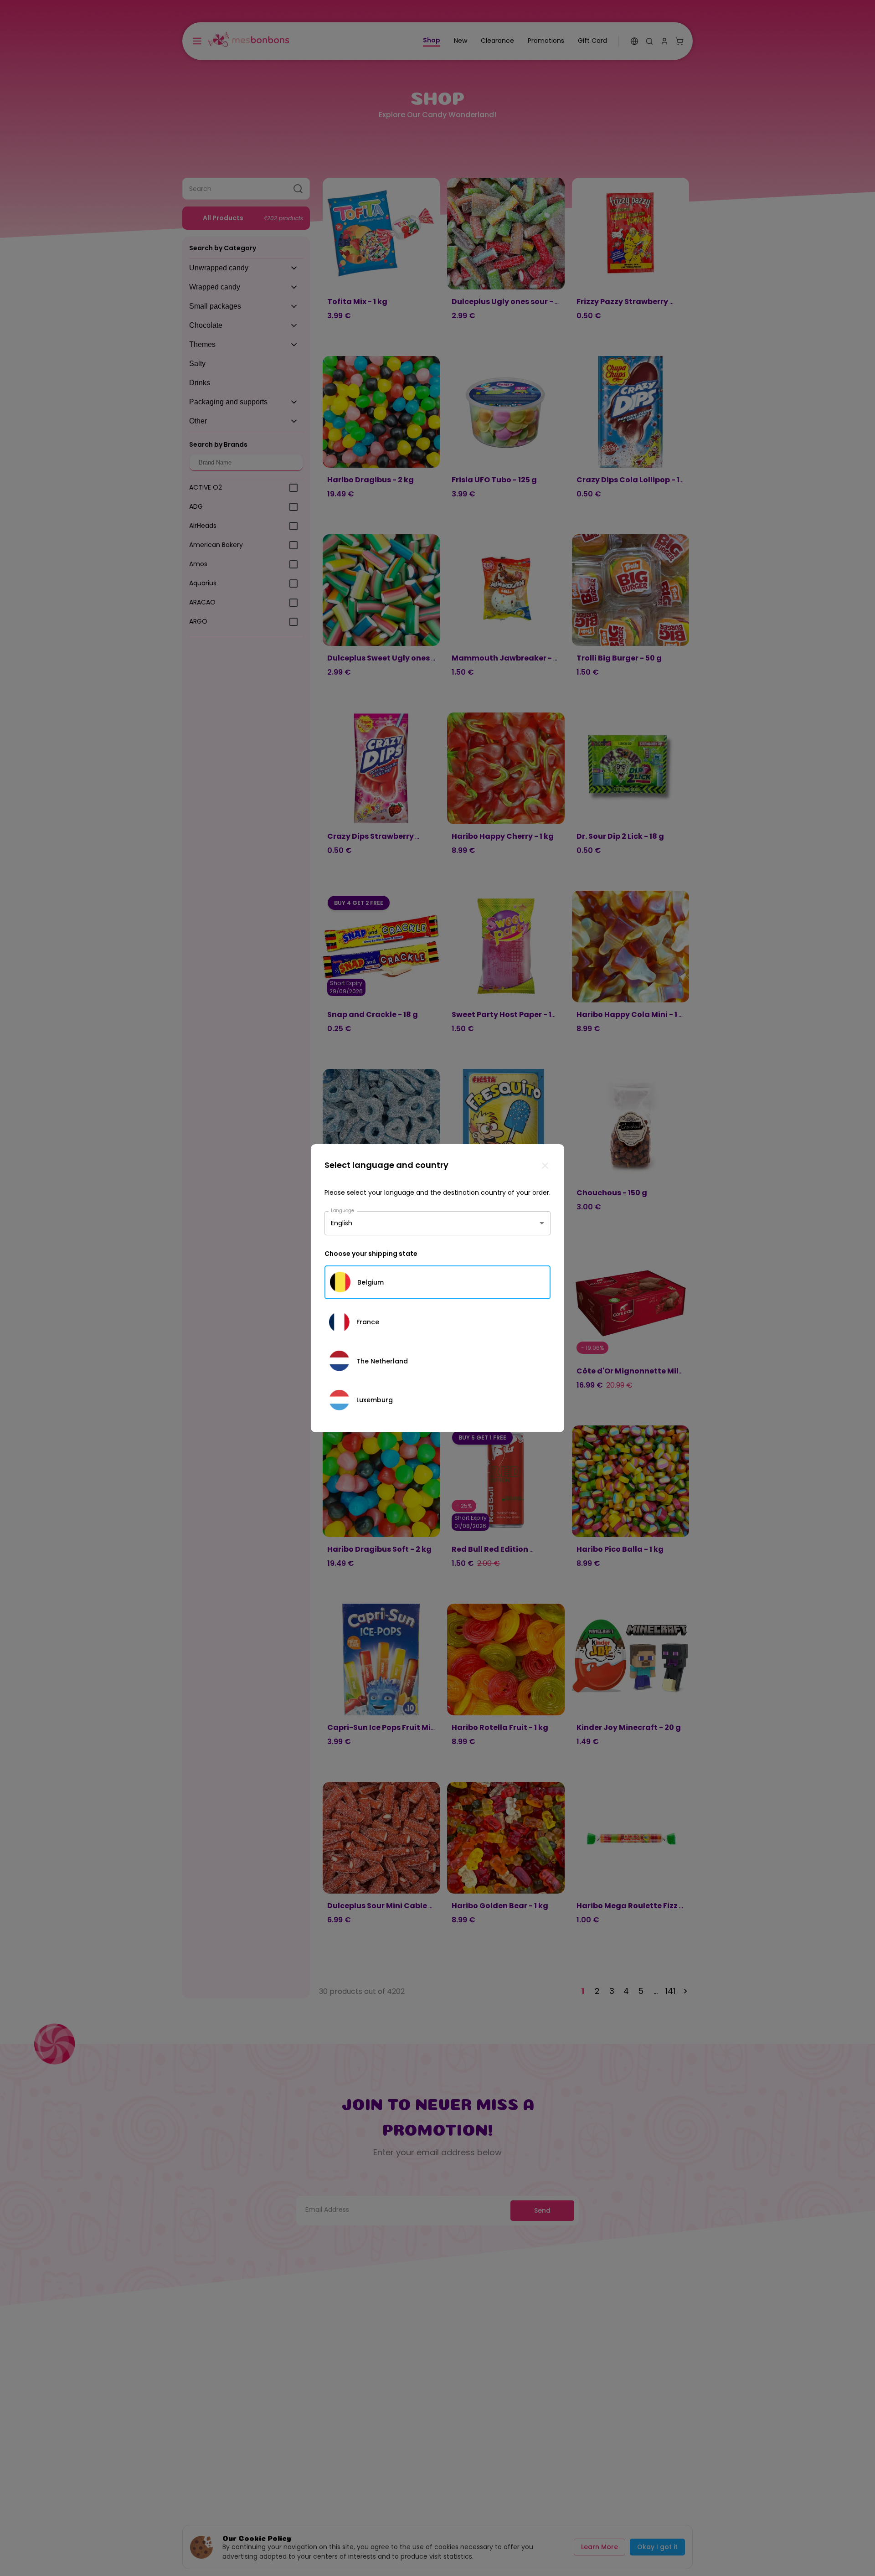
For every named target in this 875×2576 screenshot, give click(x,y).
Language (343, 1210)
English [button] (342, 1223)
